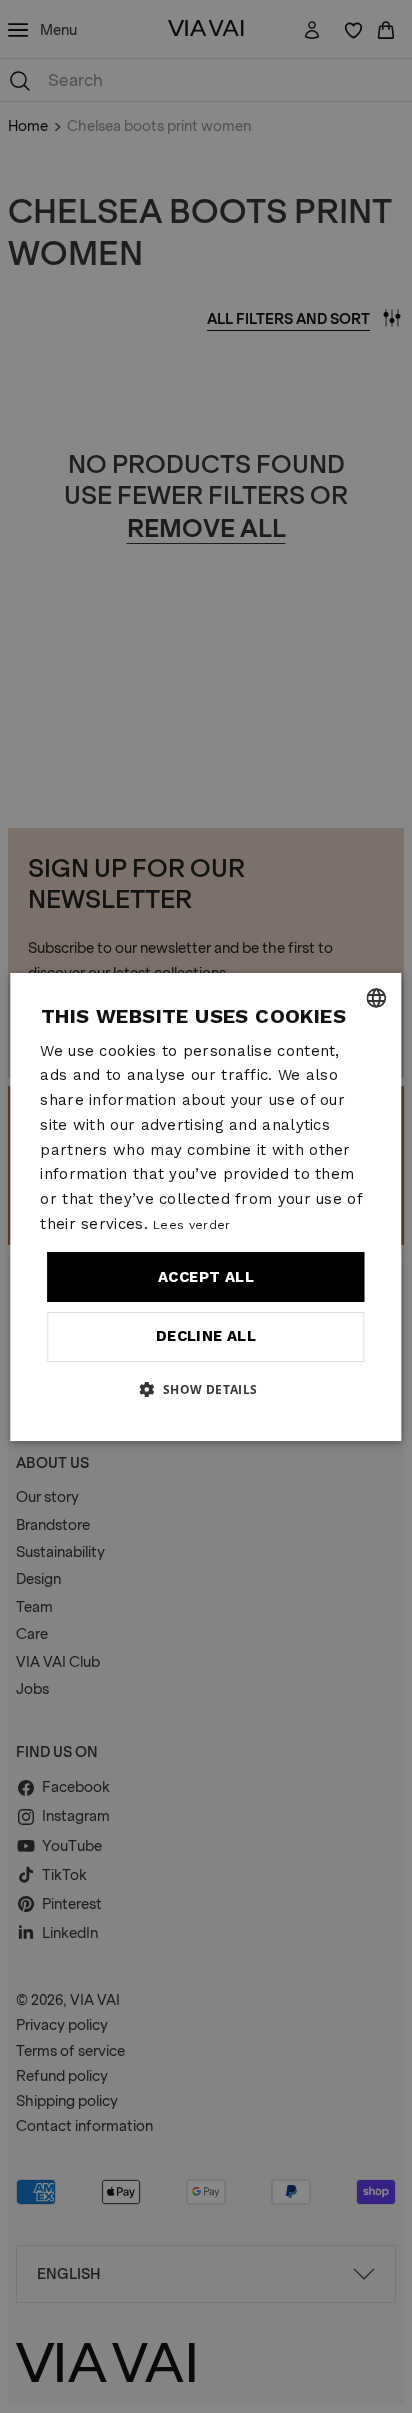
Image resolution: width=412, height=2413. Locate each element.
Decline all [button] (206, 1336)
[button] (205, 1389)
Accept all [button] (206, 1277)
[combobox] (377, 998)
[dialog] (205, 1207)
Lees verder (191, 1225)
